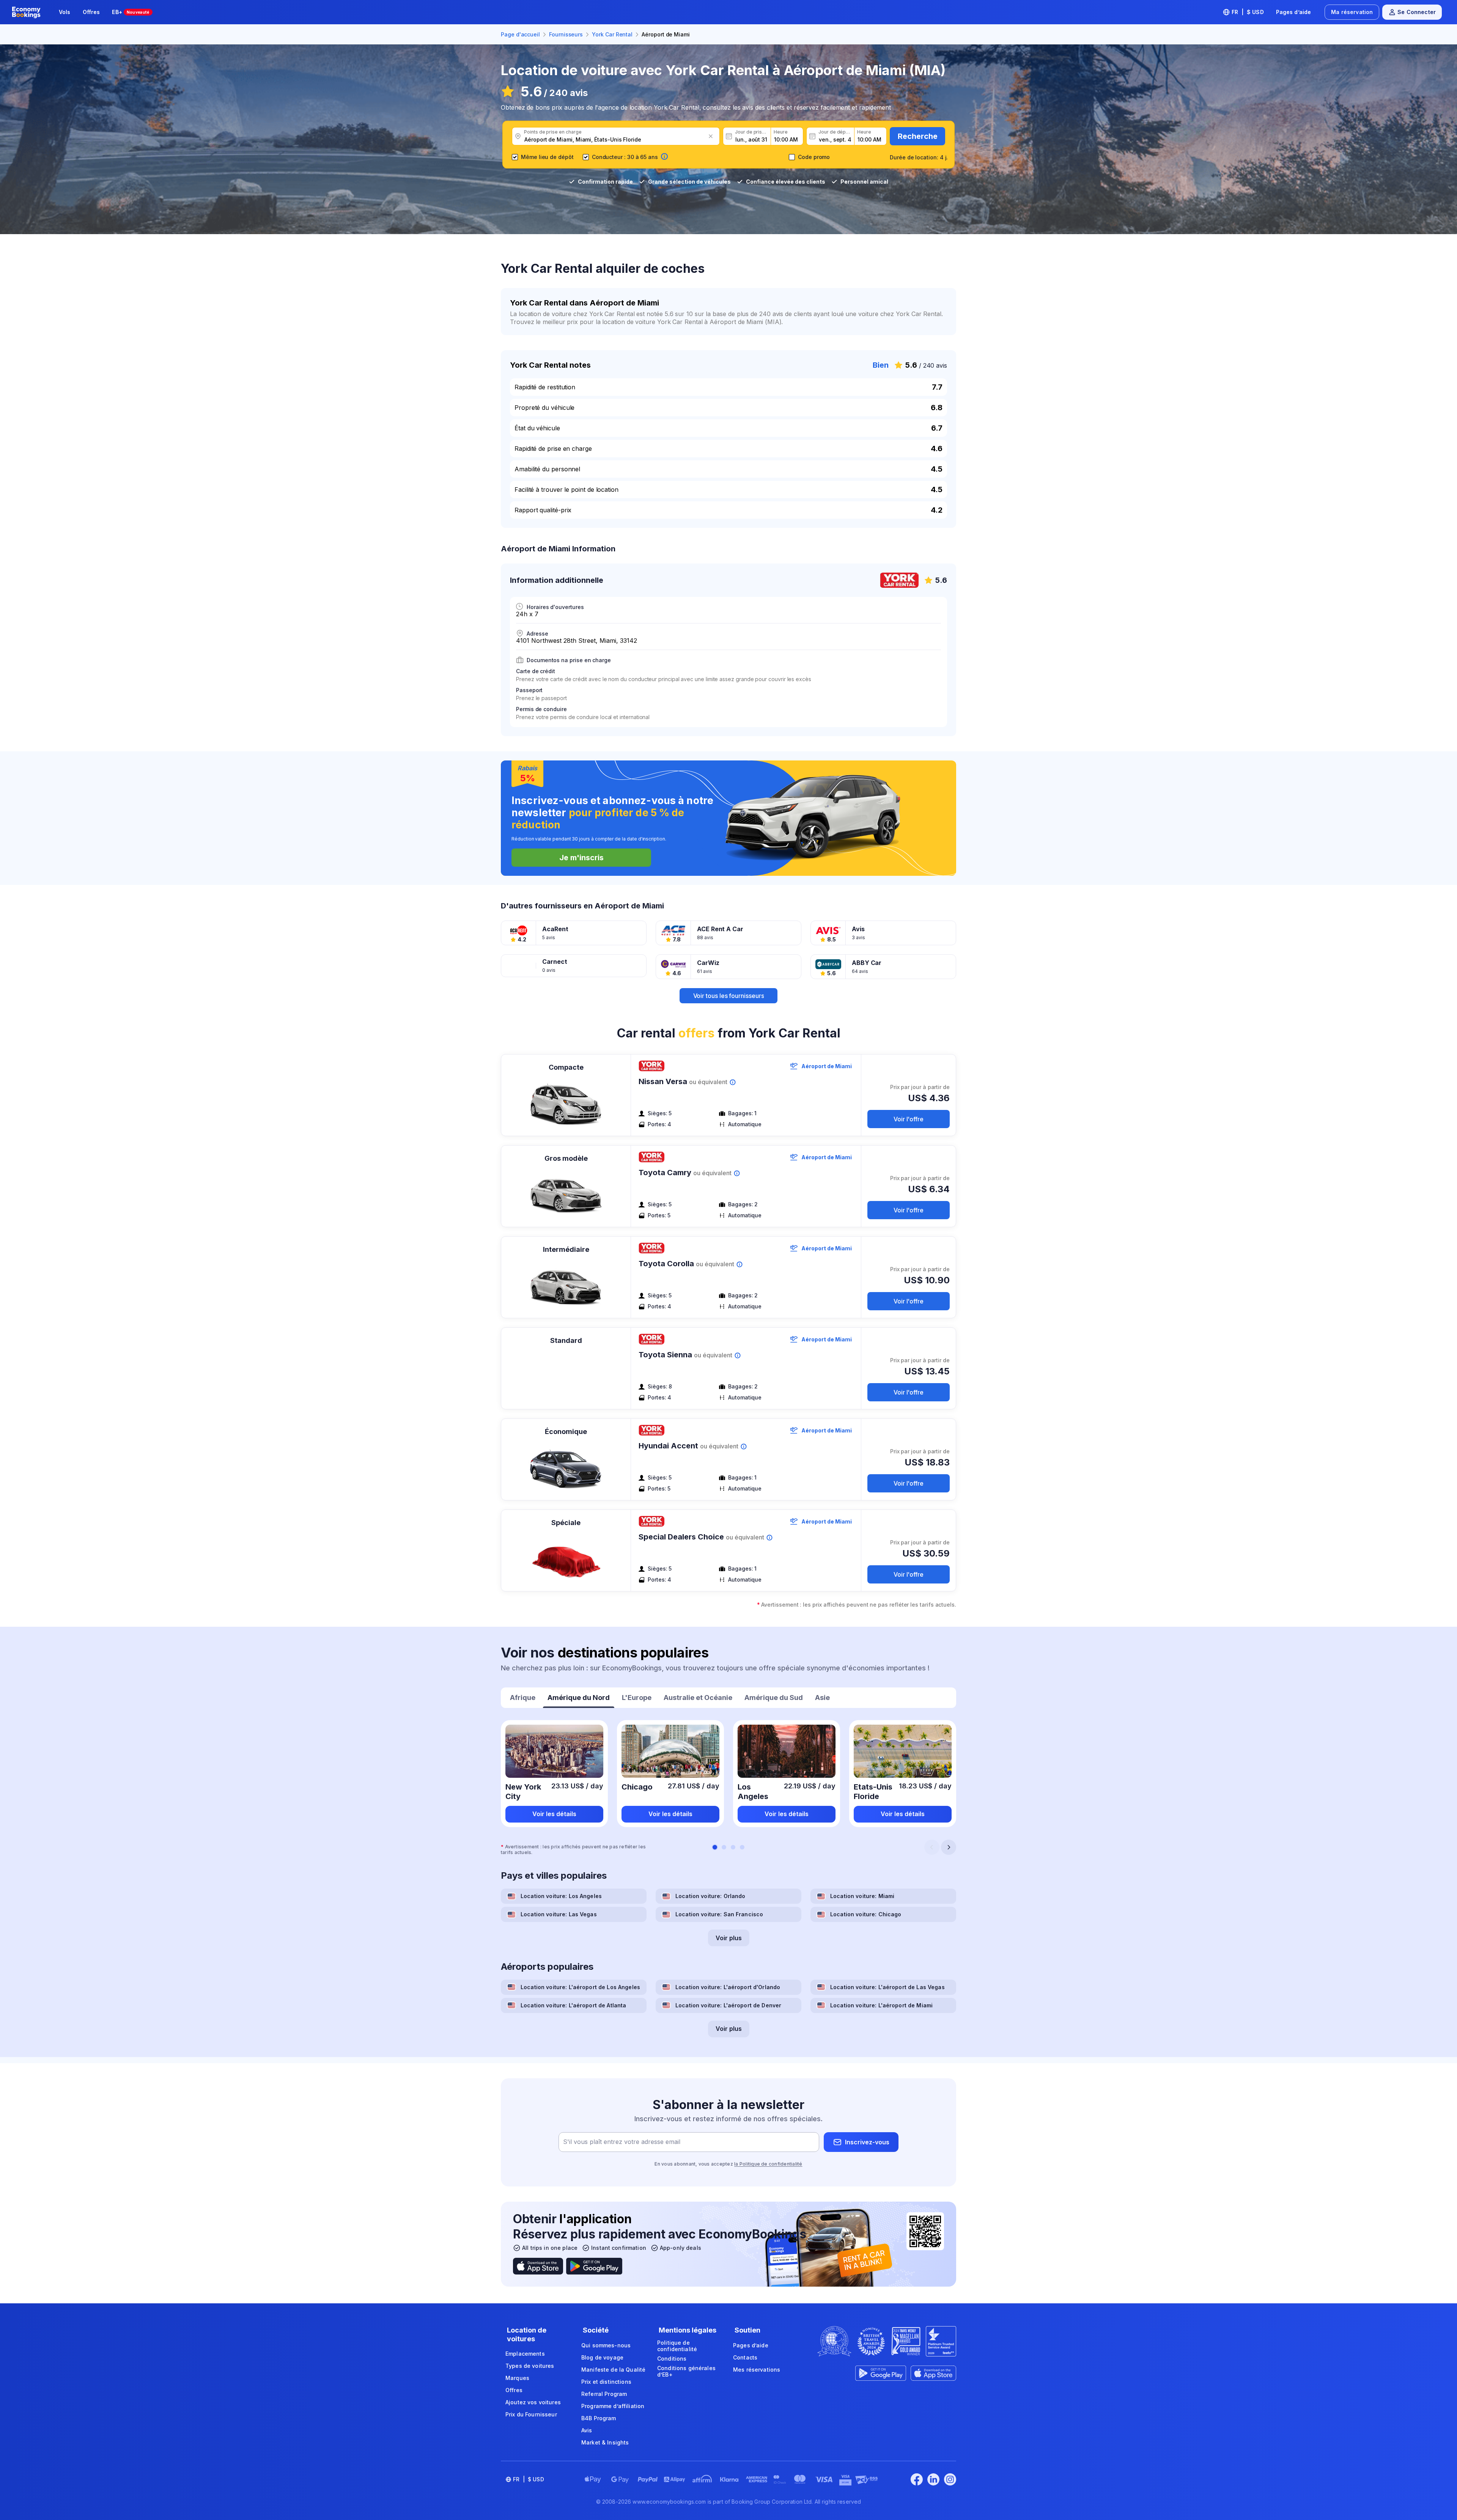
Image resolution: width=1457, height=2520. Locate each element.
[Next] (949, 1847)
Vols (65, 12)
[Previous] (932, 1847)
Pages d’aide (1294, 12)
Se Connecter (1417, 12)
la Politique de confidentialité (768, 2164)
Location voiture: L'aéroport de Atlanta (573, 2005)
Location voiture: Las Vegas (559, 1914)
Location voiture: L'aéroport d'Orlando (728, 1987)
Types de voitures (530, 2366)
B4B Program (599, 2418)
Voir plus (729, 1938)
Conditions (672, 2359)
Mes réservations (757, 2370)
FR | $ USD (1248, 12)
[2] (724, 1847)
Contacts (745, 2357)
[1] (715, 1847)
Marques (517, 2378)
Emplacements (525, 2354)
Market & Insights (605, 2442)
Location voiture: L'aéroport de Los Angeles (580, 1987)
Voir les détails (554, 1814)
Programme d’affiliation (613, 2406)
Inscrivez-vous (867, 2142)
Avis (587, 2430)
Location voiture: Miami (862, 1896)
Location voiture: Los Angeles (561, 1896)
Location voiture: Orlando (710, 1896)
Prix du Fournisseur (531, 2414)
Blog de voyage (602, 2357)
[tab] (523, 1698)
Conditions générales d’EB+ (686, 2371)
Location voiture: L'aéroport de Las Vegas (887, 1987)
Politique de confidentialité (677, 2346)
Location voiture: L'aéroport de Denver (728, 2005)
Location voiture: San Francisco (719, 1914)
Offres (91, 12)
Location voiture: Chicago (866, 1914)
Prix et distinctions (606, 2382)
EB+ (131, 12)
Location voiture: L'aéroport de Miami (881, 2005)
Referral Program (604, 2394)
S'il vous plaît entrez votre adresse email (622, 2142)
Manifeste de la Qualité (613, 2370)
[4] (742, 1847)
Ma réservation (1352, 12)
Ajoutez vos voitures (533, 2402)
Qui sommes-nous (606, 2345)
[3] (733, 1847)
